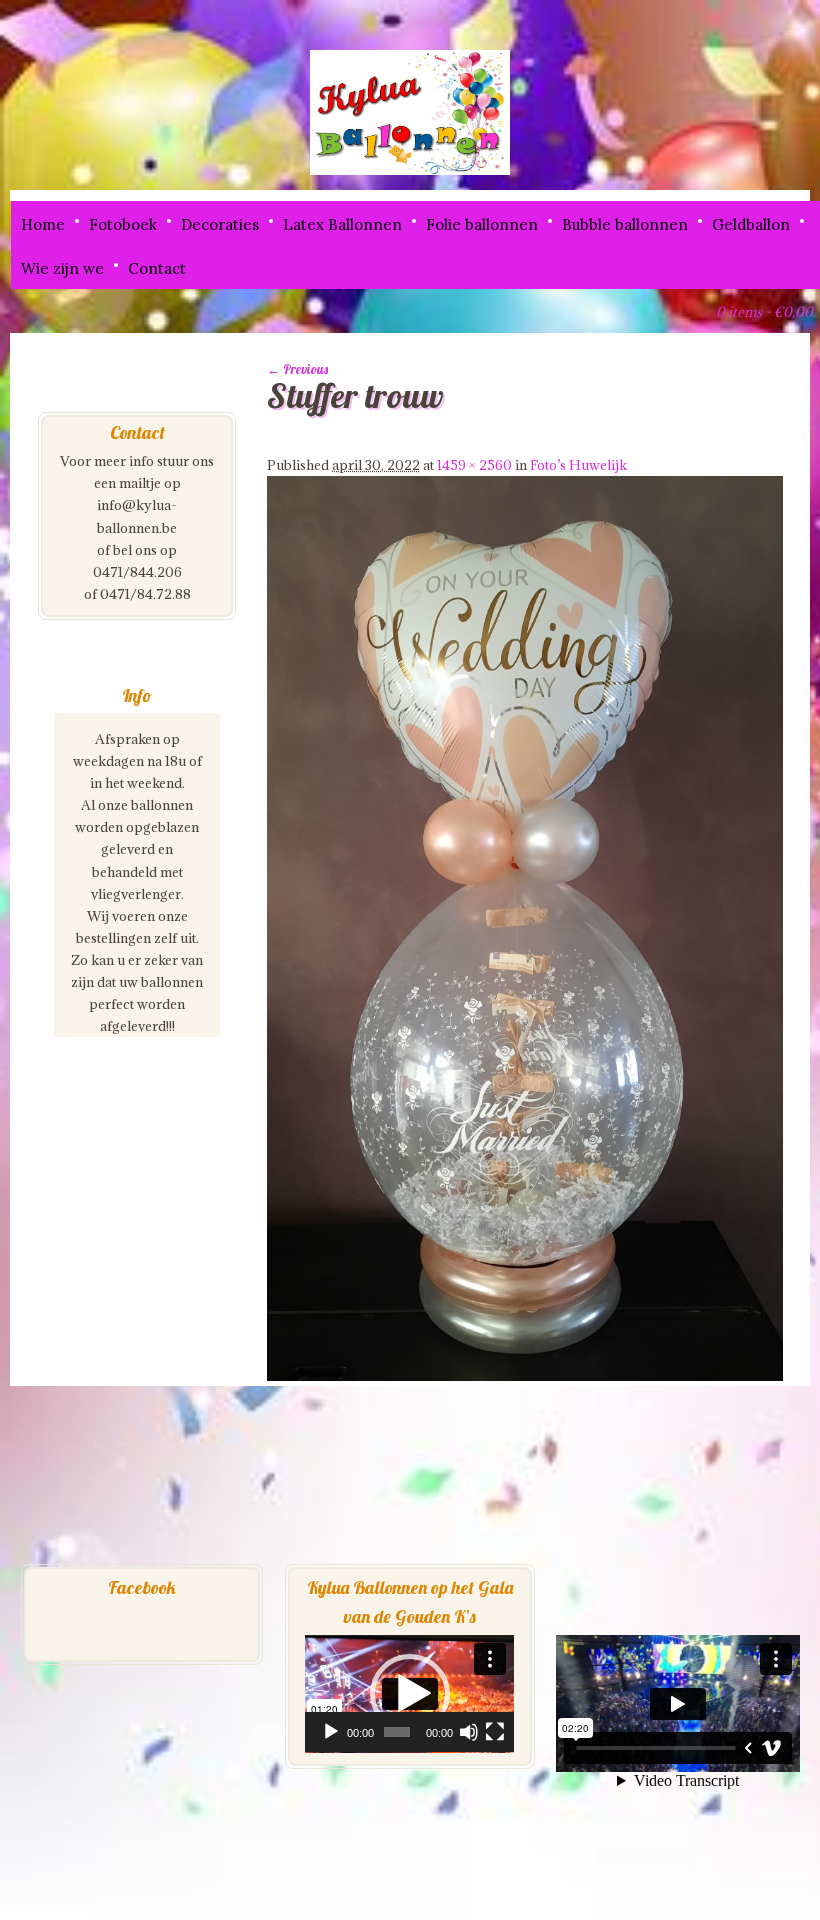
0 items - (764, 312)
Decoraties (220, 224)
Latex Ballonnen (342, 224)
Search (658, 310)
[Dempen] (469, 1732)
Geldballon (751, 224)
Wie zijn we (62, 268)
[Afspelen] (331, 1732)
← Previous (297, 369)
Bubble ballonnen (625, 224)
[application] (409, 1694)
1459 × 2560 (474, 465)
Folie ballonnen (482, 224)
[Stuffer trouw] (525, 1376)
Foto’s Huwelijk (578, 465)
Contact (157, 268)
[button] (410, 1694)
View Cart (692, 310)
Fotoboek (123, 224)
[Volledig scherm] (495, 1732)
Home (43, 224)
